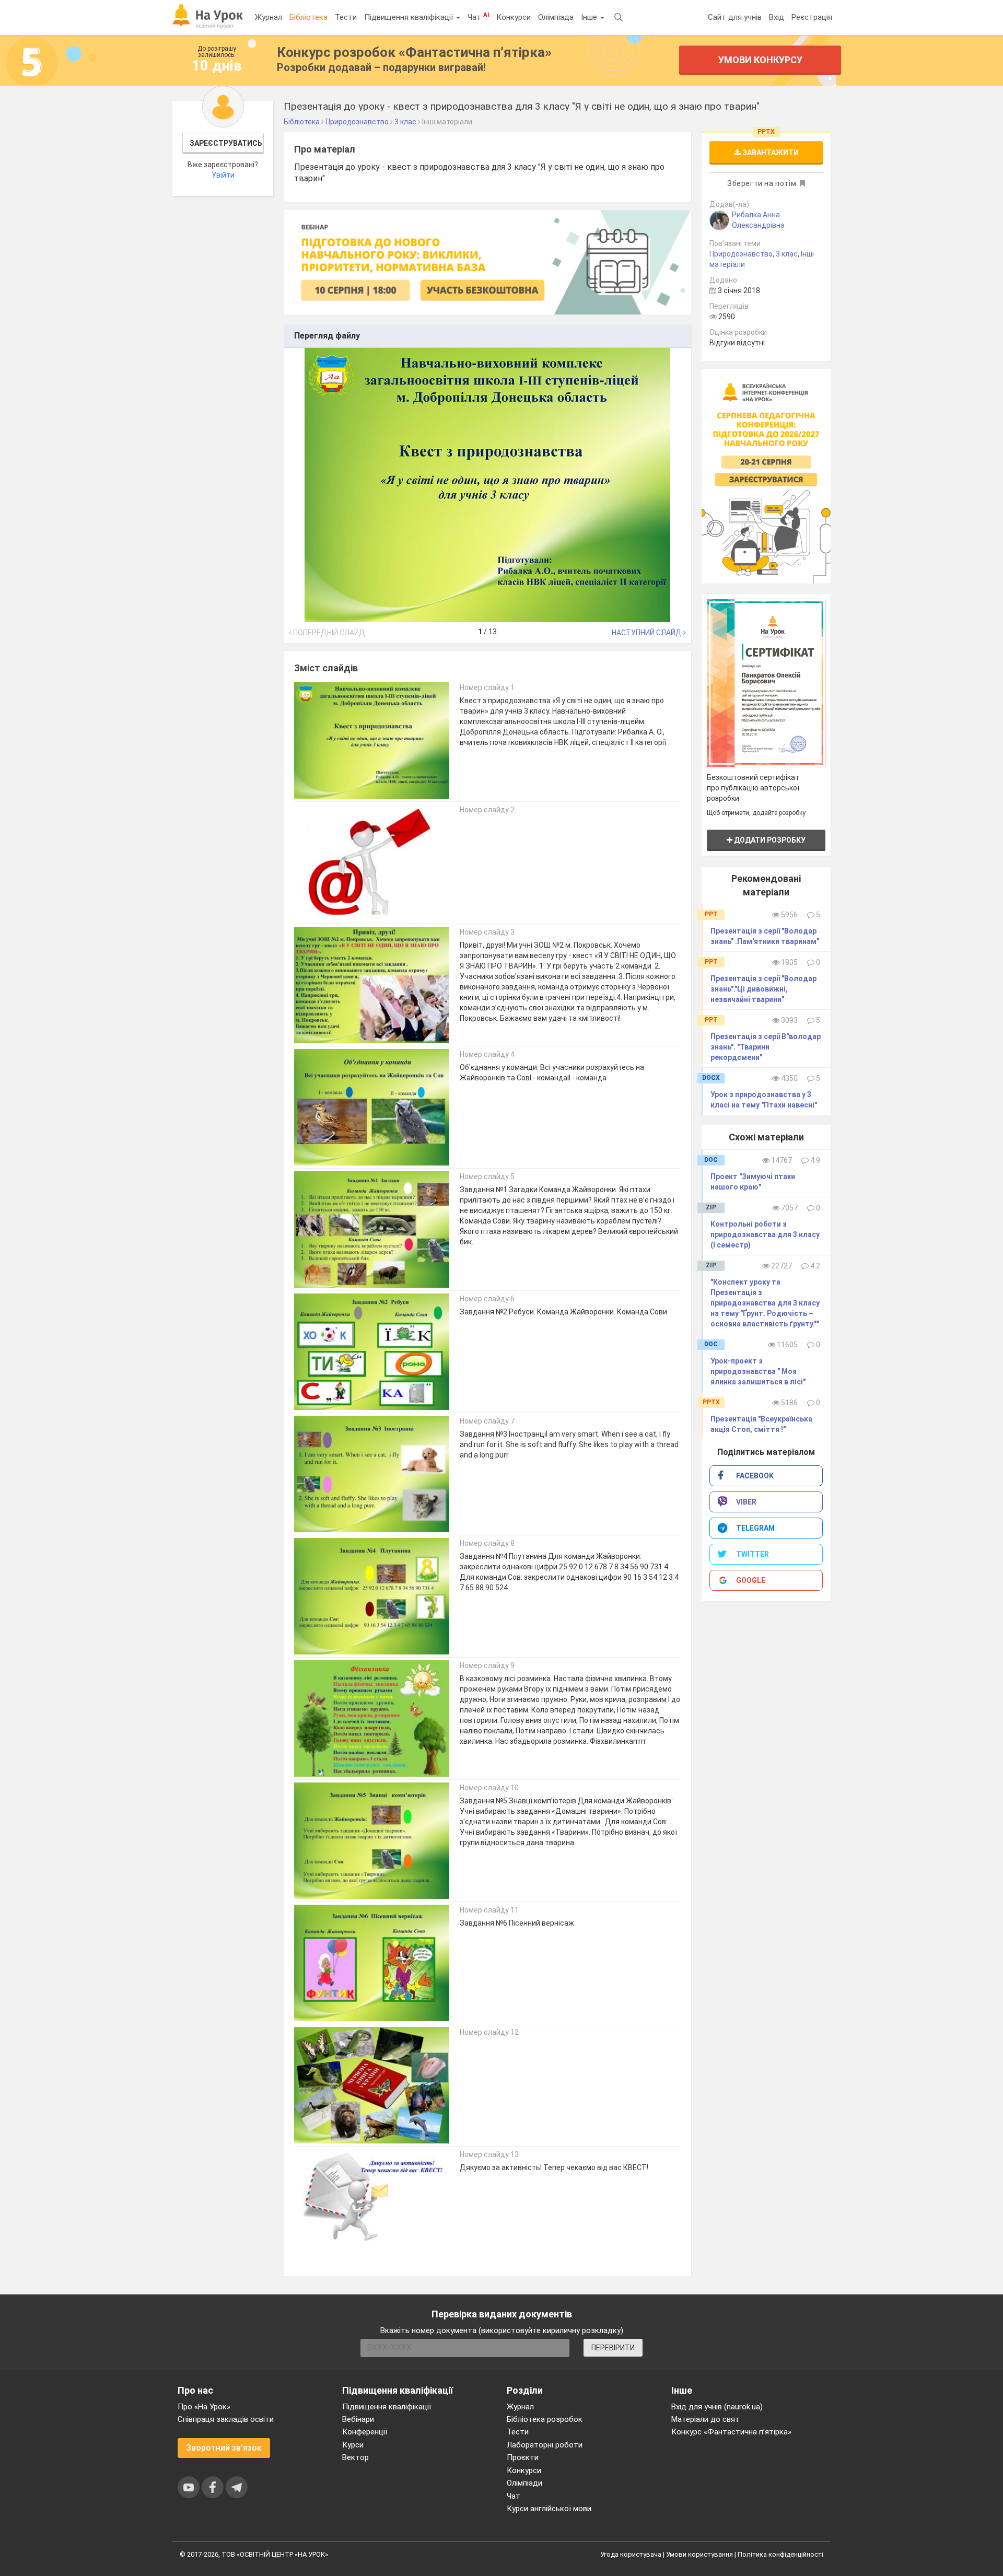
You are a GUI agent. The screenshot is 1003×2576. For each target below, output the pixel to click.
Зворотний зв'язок (224, 2448)
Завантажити (770, 153)
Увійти (223, 175)
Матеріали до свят (705, 2419)
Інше (590, 17)
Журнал (269, 17)
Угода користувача (631, 2554)
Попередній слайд (328, 633)
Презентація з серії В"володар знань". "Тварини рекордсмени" (766, 1047)
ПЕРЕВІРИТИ (613, 2348)
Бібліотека (308, 17)
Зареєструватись (226, 143)
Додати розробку (769, 840)
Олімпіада (556, 17)
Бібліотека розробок (545, 2419)
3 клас (787, 254)
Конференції (365, 2432)
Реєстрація (812, 17)
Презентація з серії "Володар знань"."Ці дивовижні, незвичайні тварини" (763, 989)
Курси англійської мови (549, 2509)
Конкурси (514, 17)
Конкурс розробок (414, 52)
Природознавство (741, 254)
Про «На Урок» (204, 2407)
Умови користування (699, 2554)
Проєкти (523, 2457)
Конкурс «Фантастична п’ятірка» (731, 2432)
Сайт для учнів (735, 17)
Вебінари (358, 2419)
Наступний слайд (648, 633)
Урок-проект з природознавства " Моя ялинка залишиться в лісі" (758, 1371)
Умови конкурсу (760, 60)
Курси (353, 2445)
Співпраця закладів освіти (226, 2419)
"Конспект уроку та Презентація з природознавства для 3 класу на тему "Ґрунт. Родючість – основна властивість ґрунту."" (765, 1303)
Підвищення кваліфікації (410, 17)
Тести (346, 17)
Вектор (355, 2457)
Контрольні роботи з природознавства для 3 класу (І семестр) (765, 1234)
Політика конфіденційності (780, 2554)
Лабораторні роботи (545, 2445)
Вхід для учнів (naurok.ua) (717, 2407)
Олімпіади (524, 2483)
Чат (478, 17)
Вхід (777, 17)
